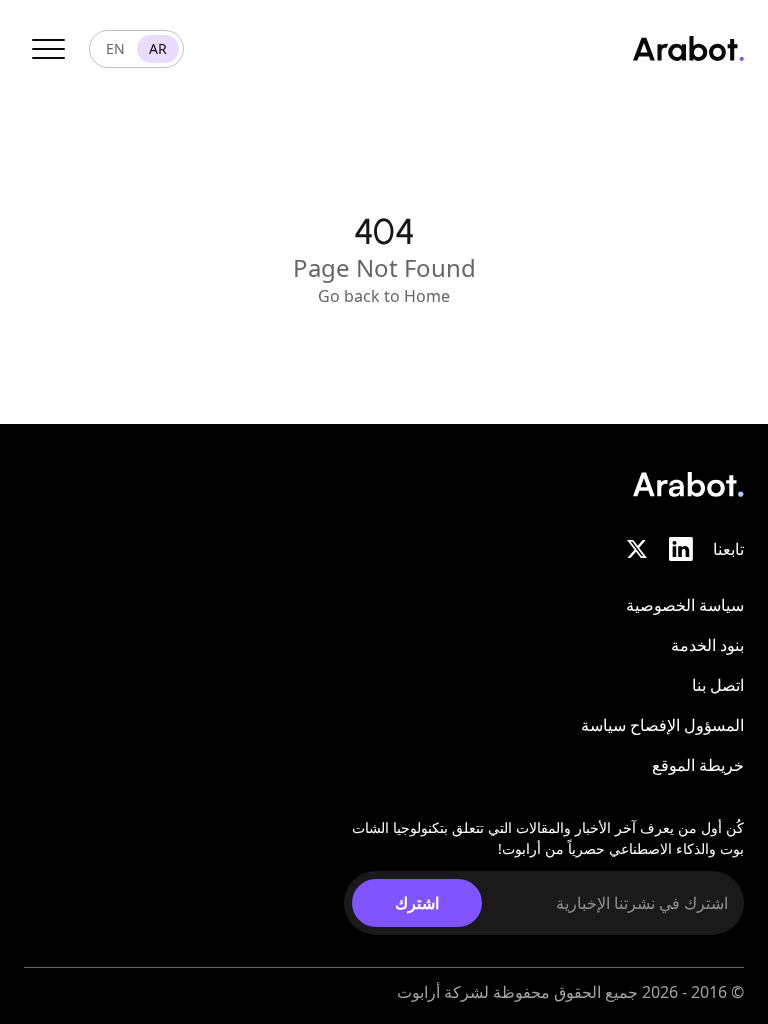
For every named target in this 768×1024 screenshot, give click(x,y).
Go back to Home (384, 296)
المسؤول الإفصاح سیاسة (662, 725)
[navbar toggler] (48, 48)
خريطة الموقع (698, 765)
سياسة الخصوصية (685, 605)
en (115, 48)
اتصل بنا (718, 685)
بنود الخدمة (707, 645)
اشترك (417, 903)
